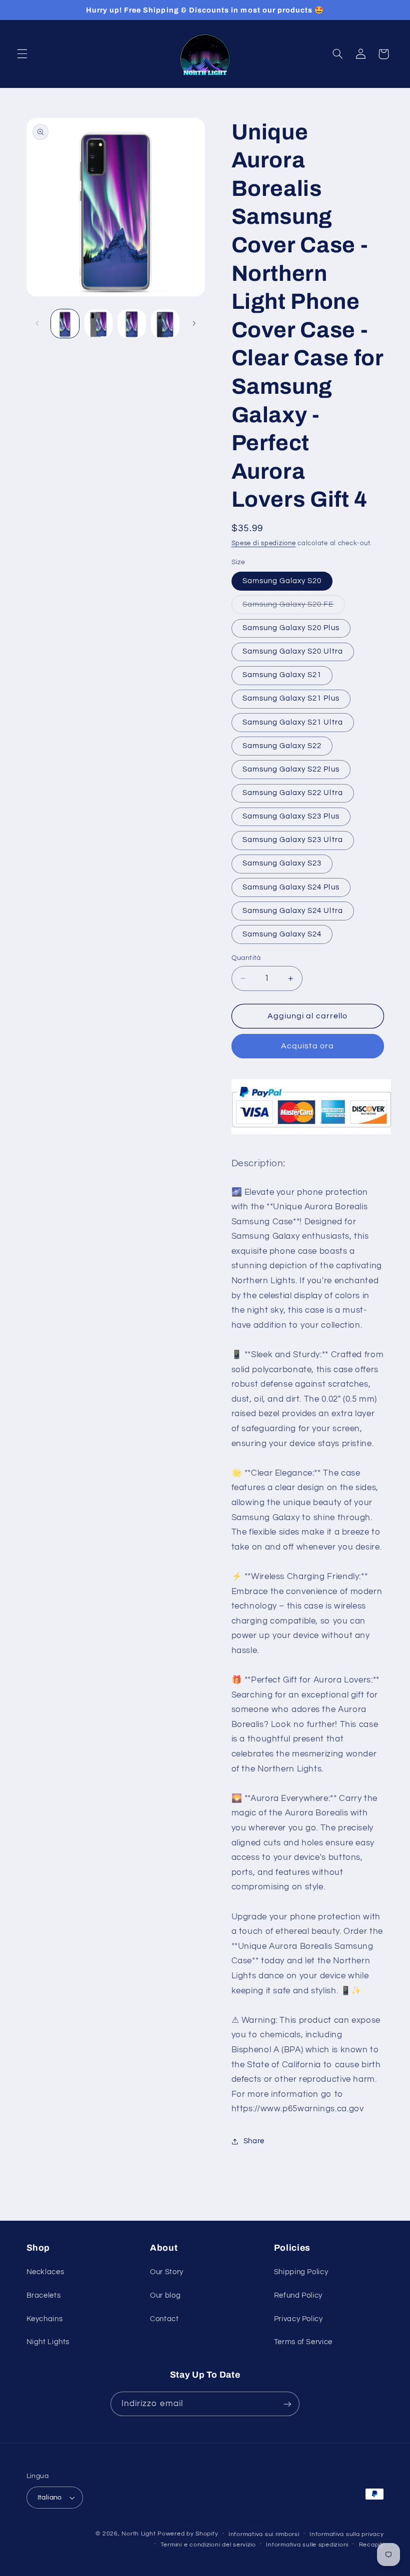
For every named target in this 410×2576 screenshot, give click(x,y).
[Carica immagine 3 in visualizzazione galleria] (131, 323)
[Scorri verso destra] (194, 324)
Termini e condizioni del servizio (208, 2545)
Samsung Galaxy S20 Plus (291, 628)
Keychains (45, 2319)
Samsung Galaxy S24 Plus (291, 887)
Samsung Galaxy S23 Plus (291, 816)
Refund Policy (298, 2295)
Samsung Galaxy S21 (282, 675)
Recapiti (371, 2545)
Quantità (246, 958)
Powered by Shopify (188, 2534)
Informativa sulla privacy (346, 2534)
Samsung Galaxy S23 (282, 863)
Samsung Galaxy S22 (282, 746)
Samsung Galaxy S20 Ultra (293, 651)
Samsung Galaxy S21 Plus (291, 698)
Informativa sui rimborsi (264, 2534)
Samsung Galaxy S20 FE (294, 607)
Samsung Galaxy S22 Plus (291, 769)
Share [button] (254, 2141)
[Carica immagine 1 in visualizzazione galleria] (65, 323)
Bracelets (44, 2295)
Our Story (167, 2272)
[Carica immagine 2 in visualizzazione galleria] (98, 323)
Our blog (165, 2295)
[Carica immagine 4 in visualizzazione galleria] (165, 323)
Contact (164, 2319)
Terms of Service (303, 2342)
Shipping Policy (301, 2272)
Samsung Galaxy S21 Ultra (293, 722)
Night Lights (48, 2342)
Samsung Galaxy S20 (282, 581)
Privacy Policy (298, 2319)
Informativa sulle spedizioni (307, 2545)
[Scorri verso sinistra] (37, 324)
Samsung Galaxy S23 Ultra (293, 840)
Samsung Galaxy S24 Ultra (293, 911)
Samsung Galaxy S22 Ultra (293, 793)
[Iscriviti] (287, 2404)
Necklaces (45, 2272)
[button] (22, 54)
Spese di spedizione (264, 543)
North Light (138, 2534)
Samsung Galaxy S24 (282, 934)
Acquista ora (307, 1046)
